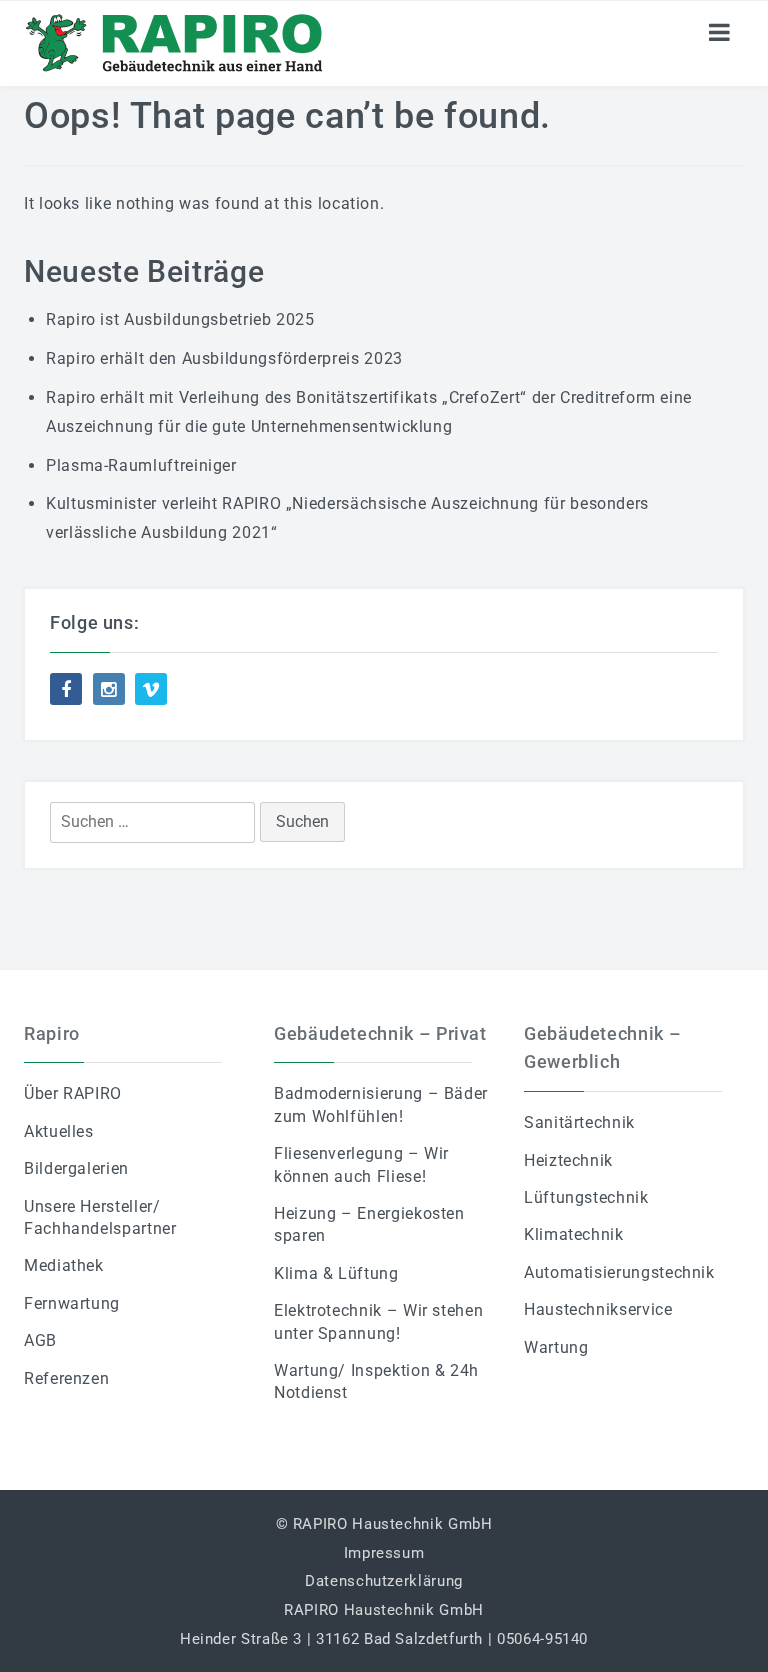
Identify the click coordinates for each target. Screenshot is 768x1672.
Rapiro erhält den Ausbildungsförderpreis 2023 (224, 358)
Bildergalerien (76, 1168)
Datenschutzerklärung (384, 1581)
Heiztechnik (568, 1160)
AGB (40, 1340)
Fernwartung (72, 1303)
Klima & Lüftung (336, 1273)
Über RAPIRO (73, 1093)
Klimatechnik (574, 1234)
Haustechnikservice (598, 1309)
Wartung (556, 1347)
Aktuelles (59, 1131)
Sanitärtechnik (579, 1122)
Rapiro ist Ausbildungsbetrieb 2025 (180, 319)
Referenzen (66, 1378)
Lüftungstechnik (586, 1197)
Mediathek (64, 1265)
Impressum (384, 1553)
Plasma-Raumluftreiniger (141, 465)
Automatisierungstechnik (619, 1272)
